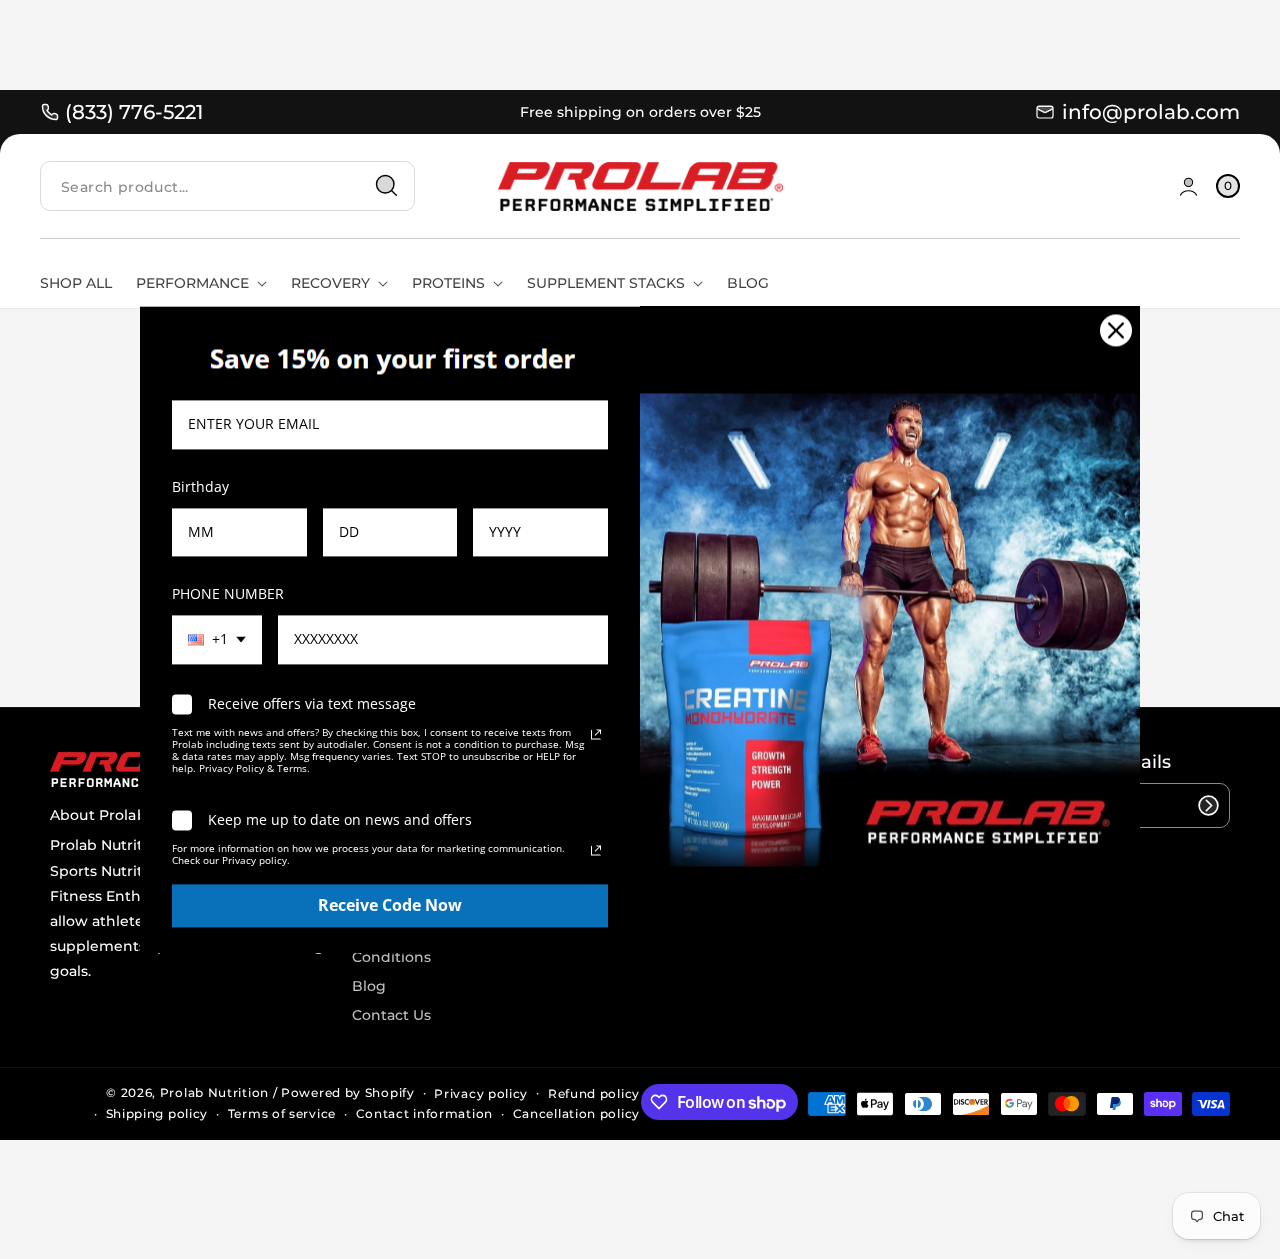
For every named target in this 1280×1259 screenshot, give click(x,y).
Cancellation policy (576, 1113)
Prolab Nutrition (214, 1092)
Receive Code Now (390, 905)
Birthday (200, 486)
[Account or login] (1188, 186)
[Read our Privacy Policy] (596, 735)
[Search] (387, 186)
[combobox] (227, 186)
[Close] (1116, 330)
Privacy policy (481, 1093)
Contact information (424, 1113)
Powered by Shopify (348, 1092)
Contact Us (391, 1015)
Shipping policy (157, 1113)
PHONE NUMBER (228, 593)
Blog (369, 986)
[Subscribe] (1208, 805)
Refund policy (594, 1093)
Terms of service (282, 1113)
